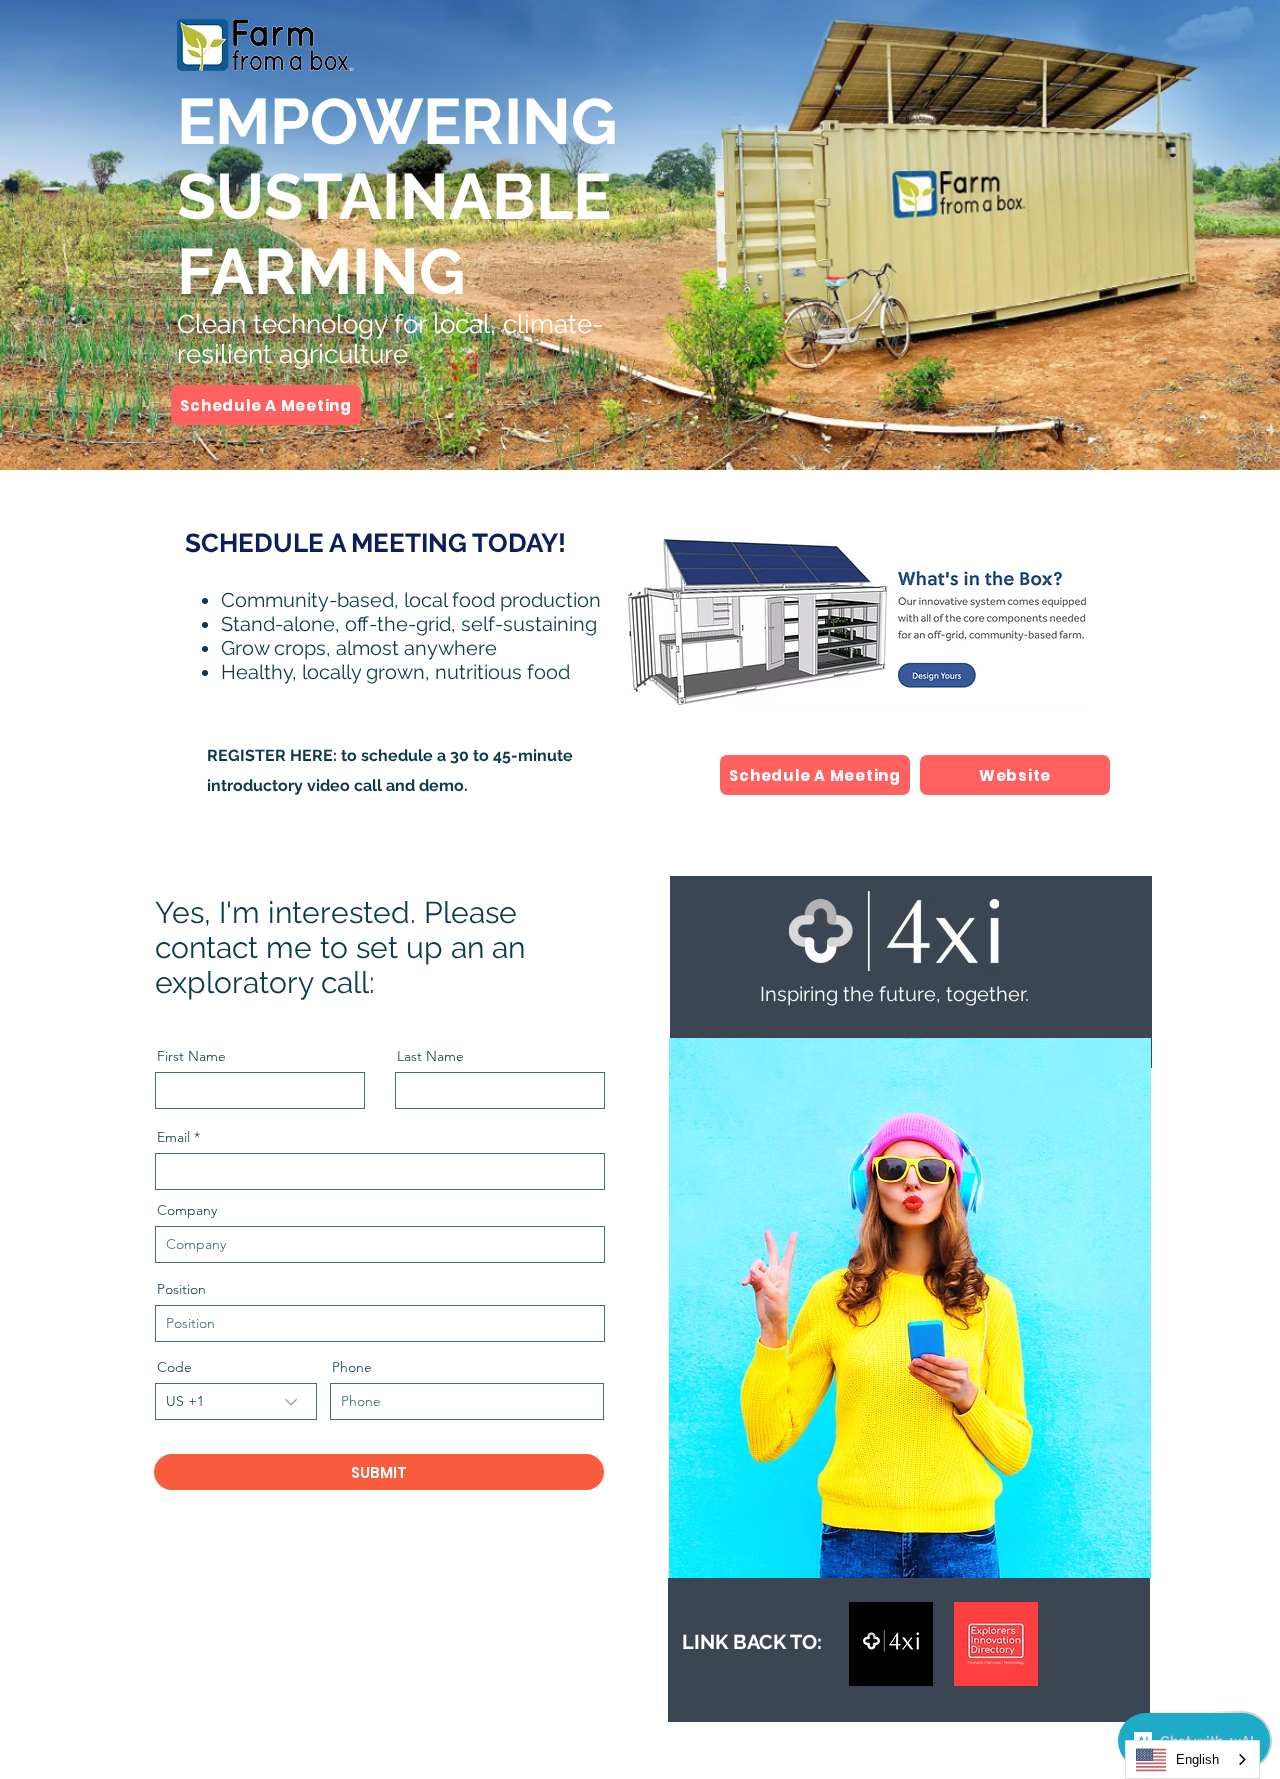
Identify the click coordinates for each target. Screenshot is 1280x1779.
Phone (352, 1367)
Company (187, 1210)
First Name (191, 1056)
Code (174, 1367)
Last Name (430, 1056)
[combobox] (1192, 1759)
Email (173, 1137)
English (1197, 1759)
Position (181, 1289)
